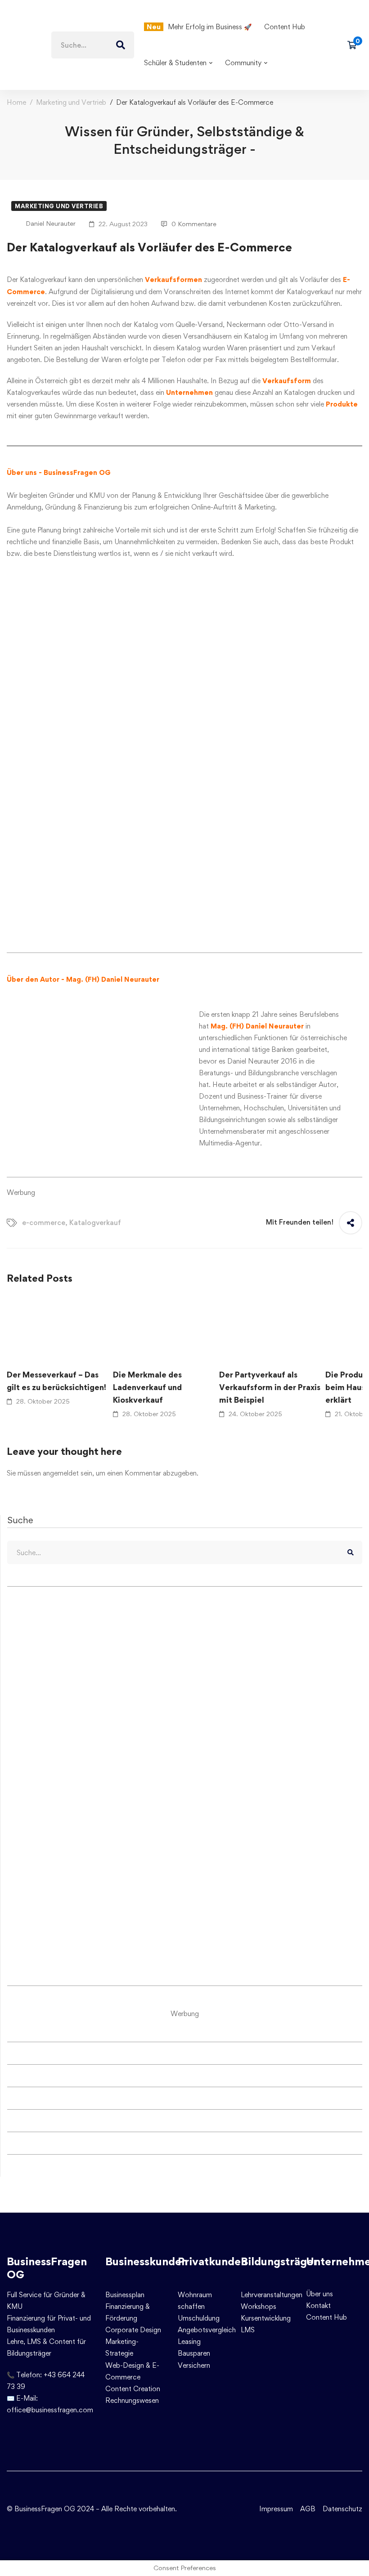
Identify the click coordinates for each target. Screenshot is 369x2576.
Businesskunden (146, 2261)
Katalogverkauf (95, 1223)
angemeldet (61, 1473)
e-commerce (44, 1223)
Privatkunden (212, 2261)
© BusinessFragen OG (41, 2509)
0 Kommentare (194, 224)
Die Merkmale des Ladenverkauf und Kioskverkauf (147, 1387)
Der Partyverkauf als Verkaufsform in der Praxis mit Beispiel (270, 1387)
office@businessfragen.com (50, 2410)
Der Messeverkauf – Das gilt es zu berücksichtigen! (56, 1381)
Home (16, 102)
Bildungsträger (279, 2261)
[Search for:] (93, 45)
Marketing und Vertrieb (71, 102)
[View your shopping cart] (355, 45)
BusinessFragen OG (47, 2268)
